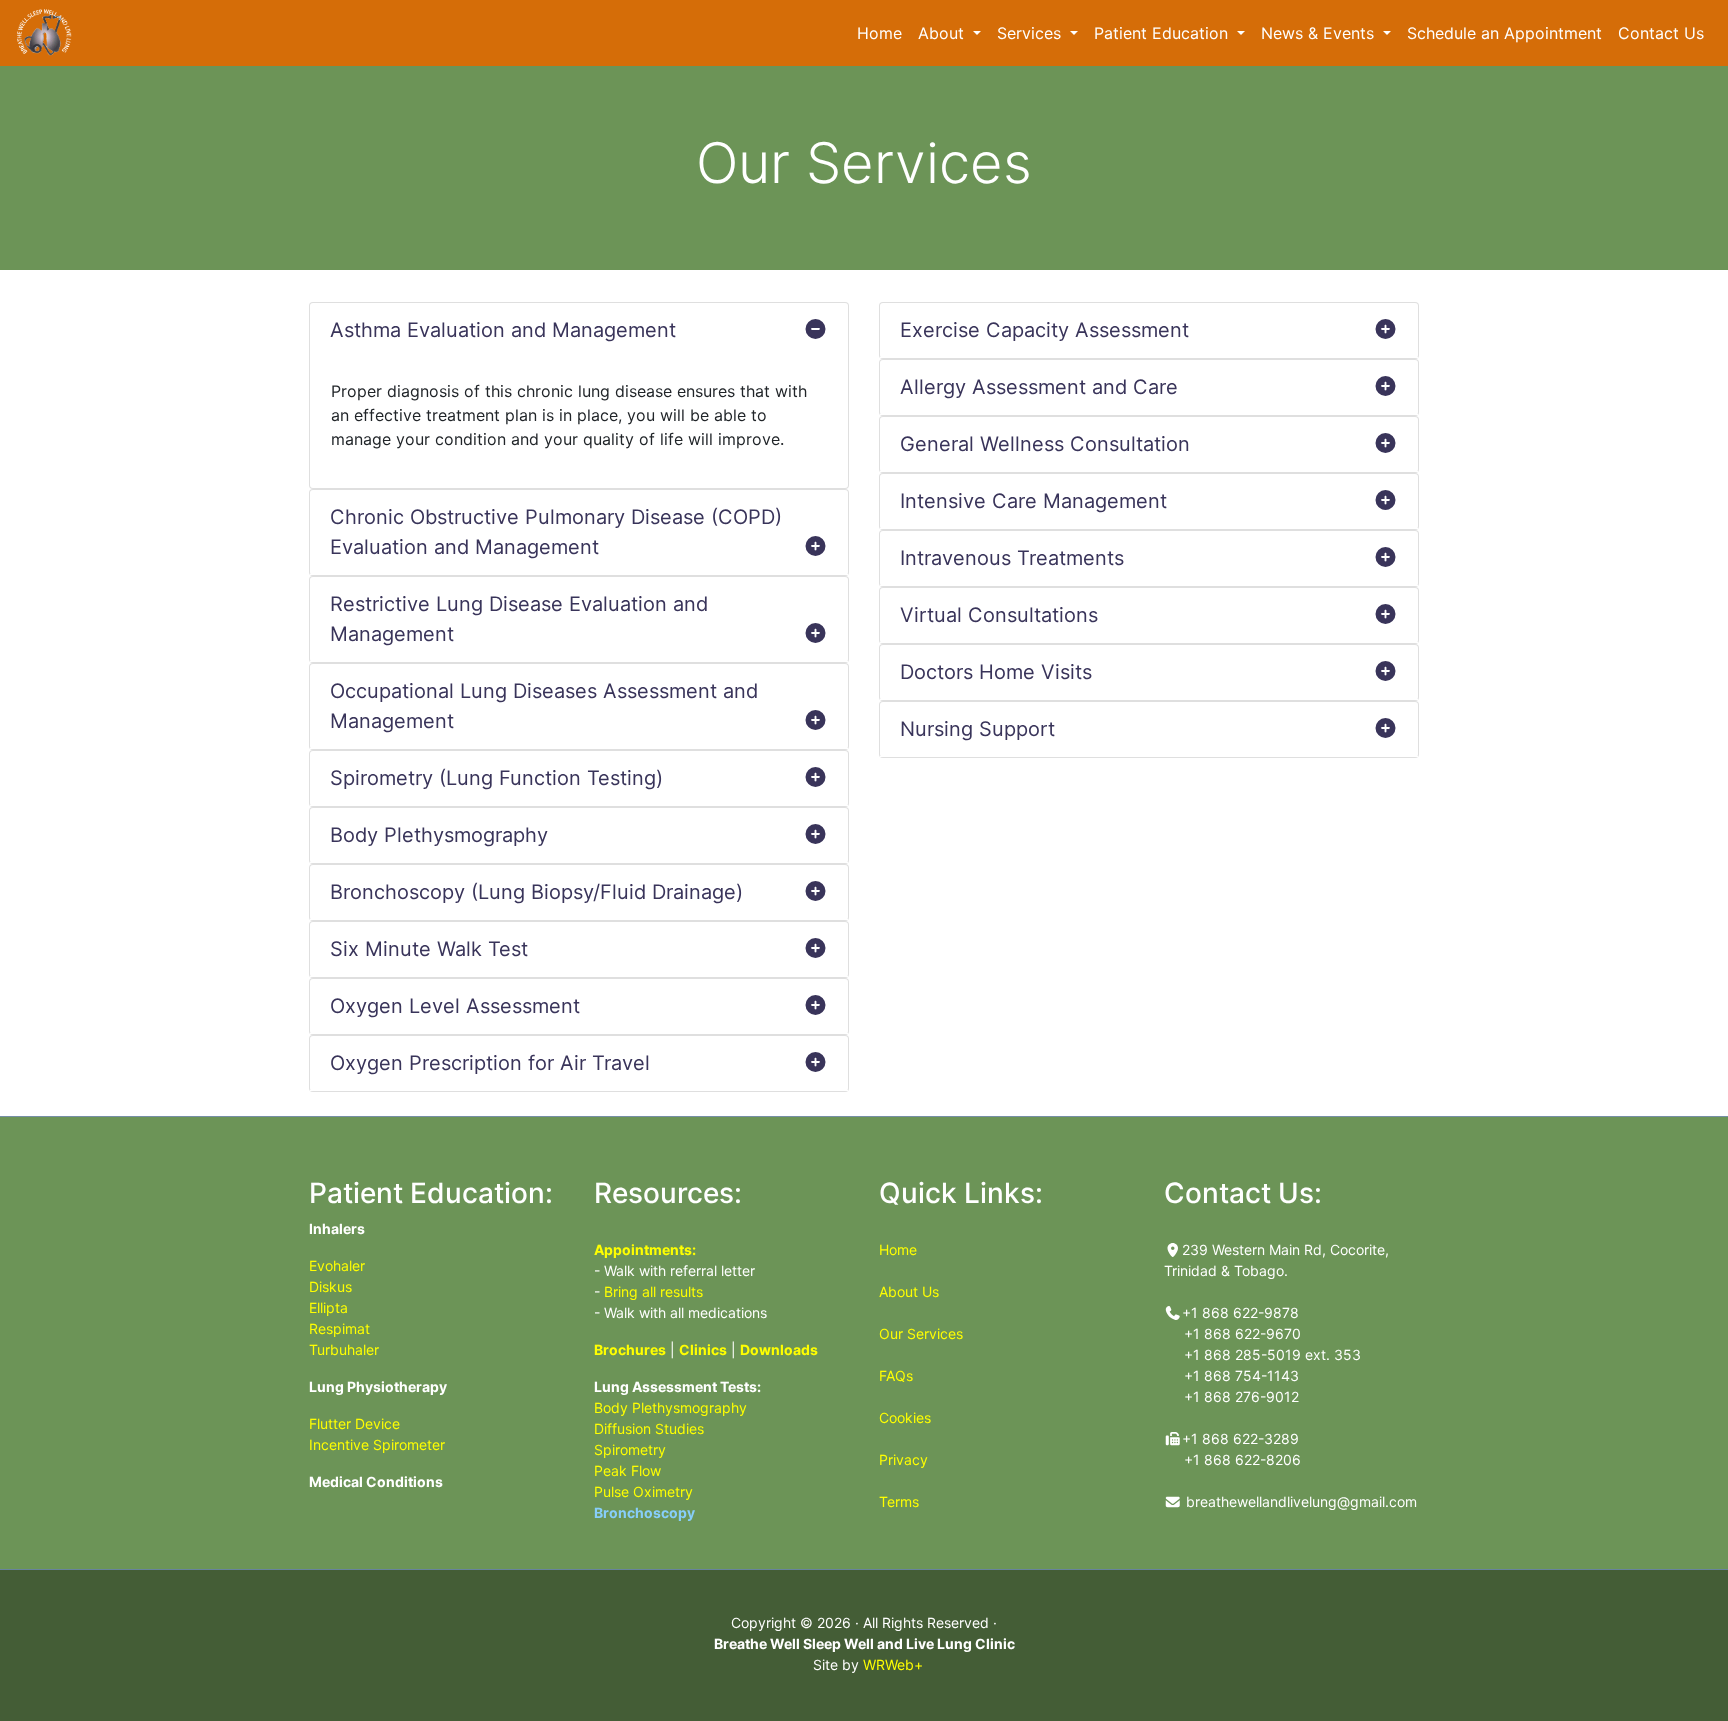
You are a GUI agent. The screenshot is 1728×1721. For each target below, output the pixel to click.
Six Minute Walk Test (429, 949)
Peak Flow (627, 1470)
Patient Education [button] (1163, 33)
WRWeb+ (893, 1664)
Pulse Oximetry (643, 1491)
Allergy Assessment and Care (1039, 387)
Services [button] (1031, 33)
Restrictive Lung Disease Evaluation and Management (519, 619)
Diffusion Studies (649, 1428)
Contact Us (1661, 33)
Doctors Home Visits (996, 672)
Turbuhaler (344, 1349)
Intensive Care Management (1033, 501)
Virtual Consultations (999, 615)
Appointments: (645, 1249)
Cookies (905, 1417)
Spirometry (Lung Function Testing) (496, 778)
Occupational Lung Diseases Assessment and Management (544, 706)
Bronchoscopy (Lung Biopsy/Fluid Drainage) (536, 892)
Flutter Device (354, 1423)
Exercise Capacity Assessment (1044, 330)
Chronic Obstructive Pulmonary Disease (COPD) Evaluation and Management (556, 532)
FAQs (896, 1375)
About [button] (943, 33)
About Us (909, 1291)
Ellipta (328, 1307)
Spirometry (630, 1449)
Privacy (903, 1459)
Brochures (630, 1349)
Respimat (339, 1328)
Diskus (330, 1286)
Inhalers (337, 1228)
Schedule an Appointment (1508, 32)
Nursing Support (977, 729)
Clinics (703, 1349)
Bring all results (653, 1291)
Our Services (921, 1333)
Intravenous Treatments (1012, 558)
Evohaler (337, 1265)
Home (883, 32)
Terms (899, 1501)
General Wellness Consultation (1045, 444)
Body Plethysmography (439, 835)
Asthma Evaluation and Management (503, 330)
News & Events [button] (1320, 33)
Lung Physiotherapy (378, 1386)
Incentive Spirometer (377, 1444)
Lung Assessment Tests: (677, 1386)
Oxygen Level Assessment (455, 1006)
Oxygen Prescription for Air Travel (490, 1063)
